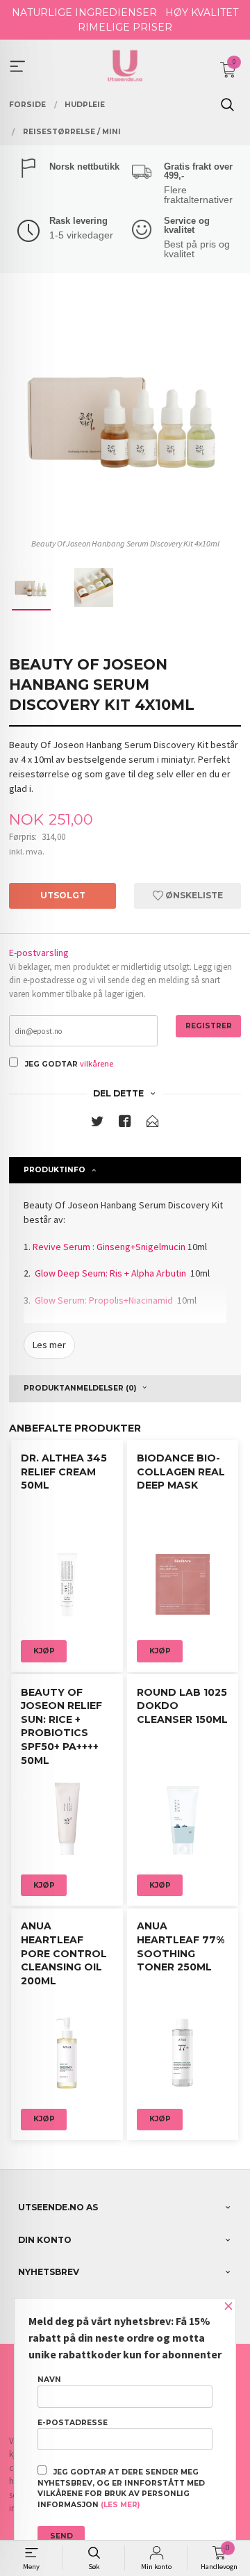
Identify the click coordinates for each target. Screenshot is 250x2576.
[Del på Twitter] (97, 1124)
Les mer (49, 1345)
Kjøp (44, 1651)
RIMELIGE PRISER (125, 27)
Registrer (209, 1026)
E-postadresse (73, 2423)
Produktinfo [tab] (55, 1170)
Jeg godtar (51, 1064)
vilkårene (97, 1063)
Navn (49, 2380)
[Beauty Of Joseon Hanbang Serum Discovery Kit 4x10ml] (125, 416)
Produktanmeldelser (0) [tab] (80, 1388)
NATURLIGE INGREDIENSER (84, 13)
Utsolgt (63, 895)
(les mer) (120, 2505)
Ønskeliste (193, 895)
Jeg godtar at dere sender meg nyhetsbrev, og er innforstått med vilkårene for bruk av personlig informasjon (121, 2488)
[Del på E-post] (153, 1124)
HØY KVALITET (202, 13)
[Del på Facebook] (125, 1124)
